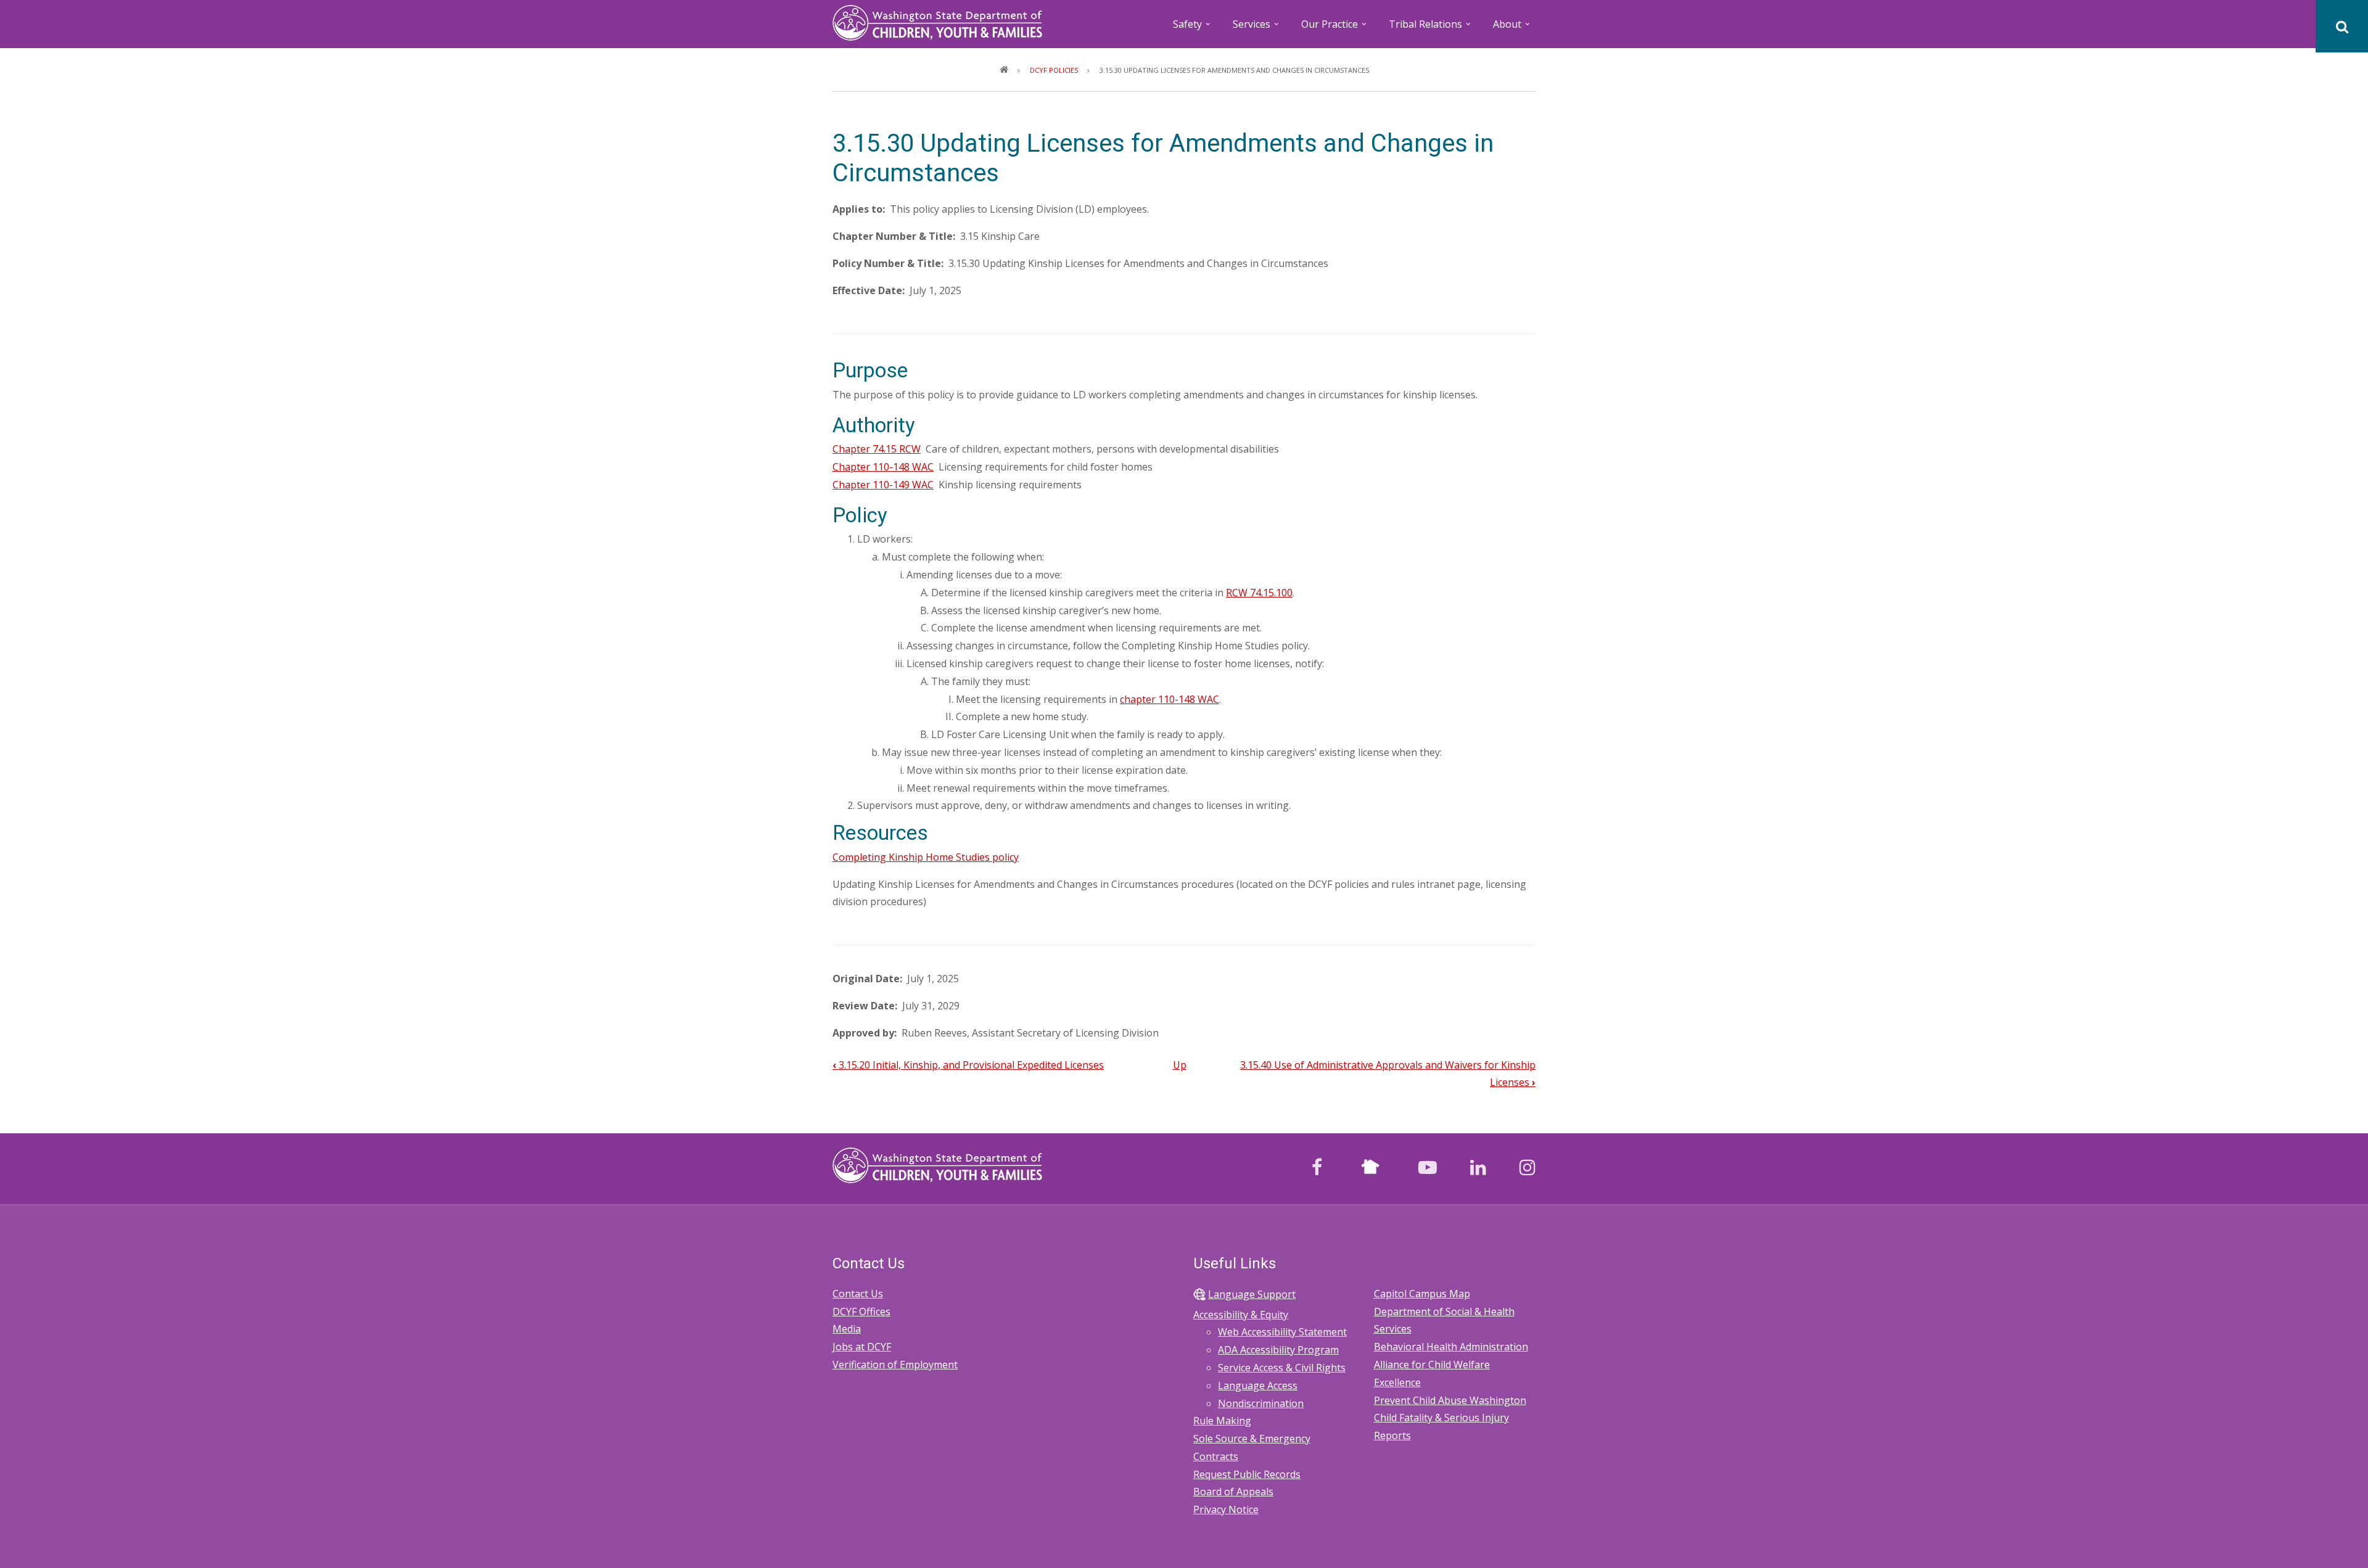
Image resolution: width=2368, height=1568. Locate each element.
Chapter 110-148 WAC (883, 467)
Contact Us (858, 1294)
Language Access (1258, 1385)
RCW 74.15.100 (1259, 593)
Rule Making (1222, 1421)
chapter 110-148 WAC (1170, 699)
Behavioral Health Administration (1451, 1347)
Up (1180, 1065)
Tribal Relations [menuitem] (1431, 28)
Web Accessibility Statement (1282, 1332)
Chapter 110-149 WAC (883, 485)
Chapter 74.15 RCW (877, 449)
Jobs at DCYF (862, 1347)
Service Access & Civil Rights (1282, 1368)
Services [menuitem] (1257, 28)
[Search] (2342, 26)
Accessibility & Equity (1241, 1315)
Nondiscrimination (1261, 1403)
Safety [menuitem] (1193, 28)
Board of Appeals (1233, 1492)
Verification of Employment (895, 1365)
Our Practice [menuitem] (1335, 28)
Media (847, 1329)
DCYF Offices (861, 1311)
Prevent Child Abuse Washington (1450, 1400)
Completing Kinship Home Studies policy (926, 857)
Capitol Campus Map (1422, 1294)
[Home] (937, 22)
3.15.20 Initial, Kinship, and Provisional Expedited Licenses (968, 1065)
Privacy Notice (1226, 1509)
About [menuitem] (1512, 28)
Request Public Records (1247, 1474)
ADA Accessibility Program (1278, 1350)
